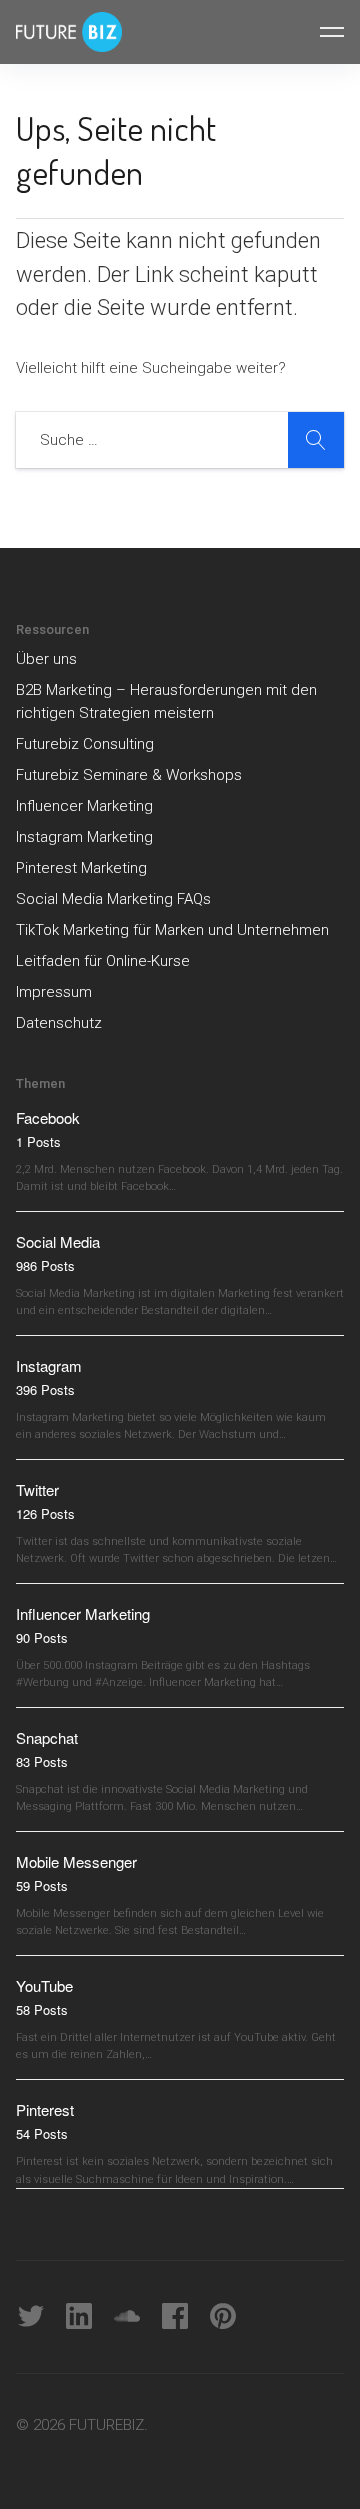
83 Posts (42, 1761)
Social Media (58, 1241)
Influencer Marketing (84, 806)
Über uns (46, 659)
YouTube (44, 1985)
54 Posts (42, 2133)
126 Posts (45, 1513)
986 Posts (45, 1265)
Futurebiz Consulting (85, 744)
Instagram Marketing (84, 837)
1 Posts (38, 1141)
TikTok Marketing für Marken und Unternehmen (172, 930)
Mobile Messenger (76, 1861)
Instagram (49, 1365)
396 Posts (45, 1389)
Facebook (48, 1117)
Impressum (54, 992)
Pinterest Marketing (81, 868)
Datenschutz (59, 1023)
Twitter (37, 1489)
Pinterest (45, 2109)
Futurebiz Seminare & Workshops (129, 775)
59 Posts (42, 1885)
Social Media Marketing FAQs (113, 899)
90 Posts (42, 1637)
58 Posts (42, 2009)
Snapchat (47, 1737)
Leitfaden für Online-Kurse (103, 961)
